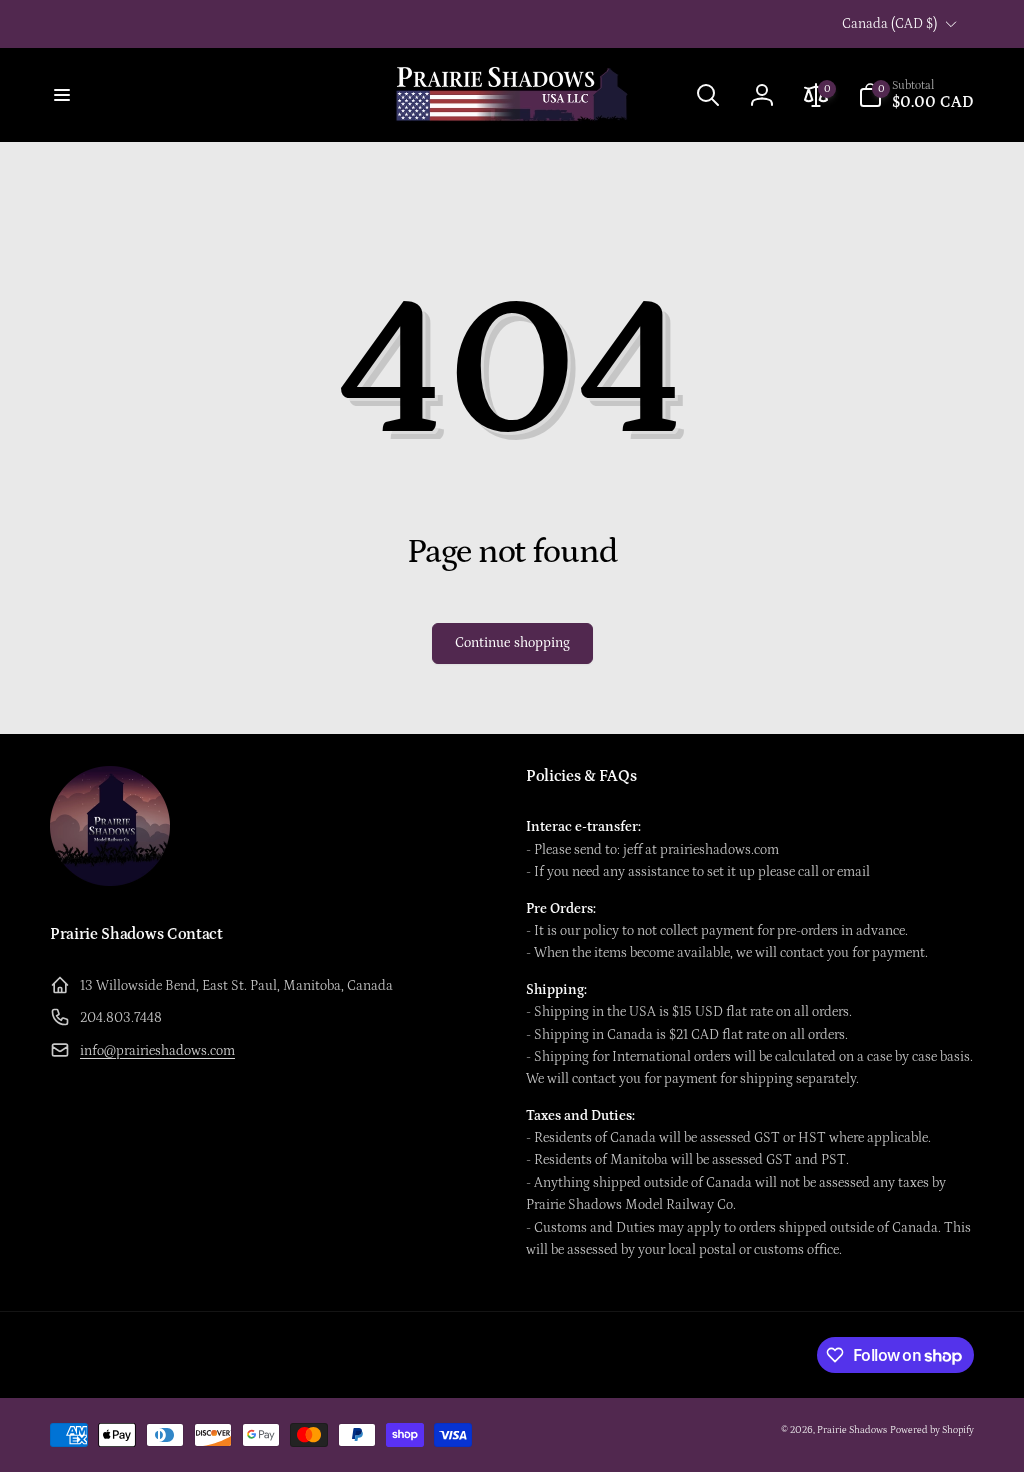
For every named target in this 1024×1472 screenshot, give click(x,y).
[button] (62, 95)
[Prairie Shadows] (110, 881)
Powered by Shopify (932, 1430)
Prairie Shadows (852, 1430)
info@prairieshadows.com (157, 1051)
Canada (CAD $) (889, 24)
